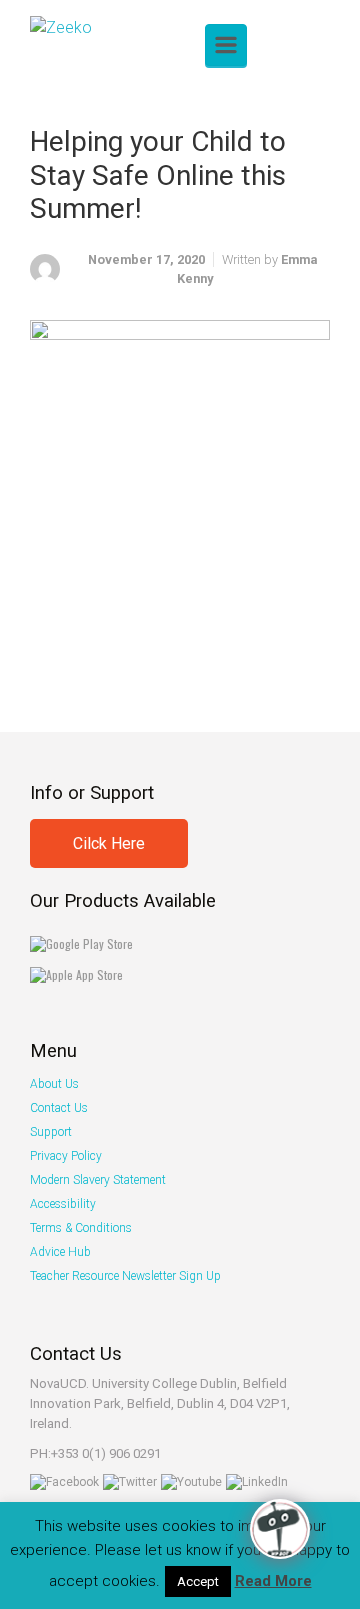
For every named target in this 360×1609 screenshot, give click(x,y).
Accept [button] (198, 1581)
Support (51, 1132)
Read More (273, 1581)
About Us (54, 1084)
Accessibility (63, 1204)
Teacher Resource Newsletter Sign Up (125, 1276)
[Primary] (226, 45)
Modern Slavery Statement (98, 1180)
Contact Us (59, 1108)
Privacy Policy (66, 1156)
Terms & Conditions (81, 1228)
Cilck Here (109, 843)
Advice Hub (60, 1252)
